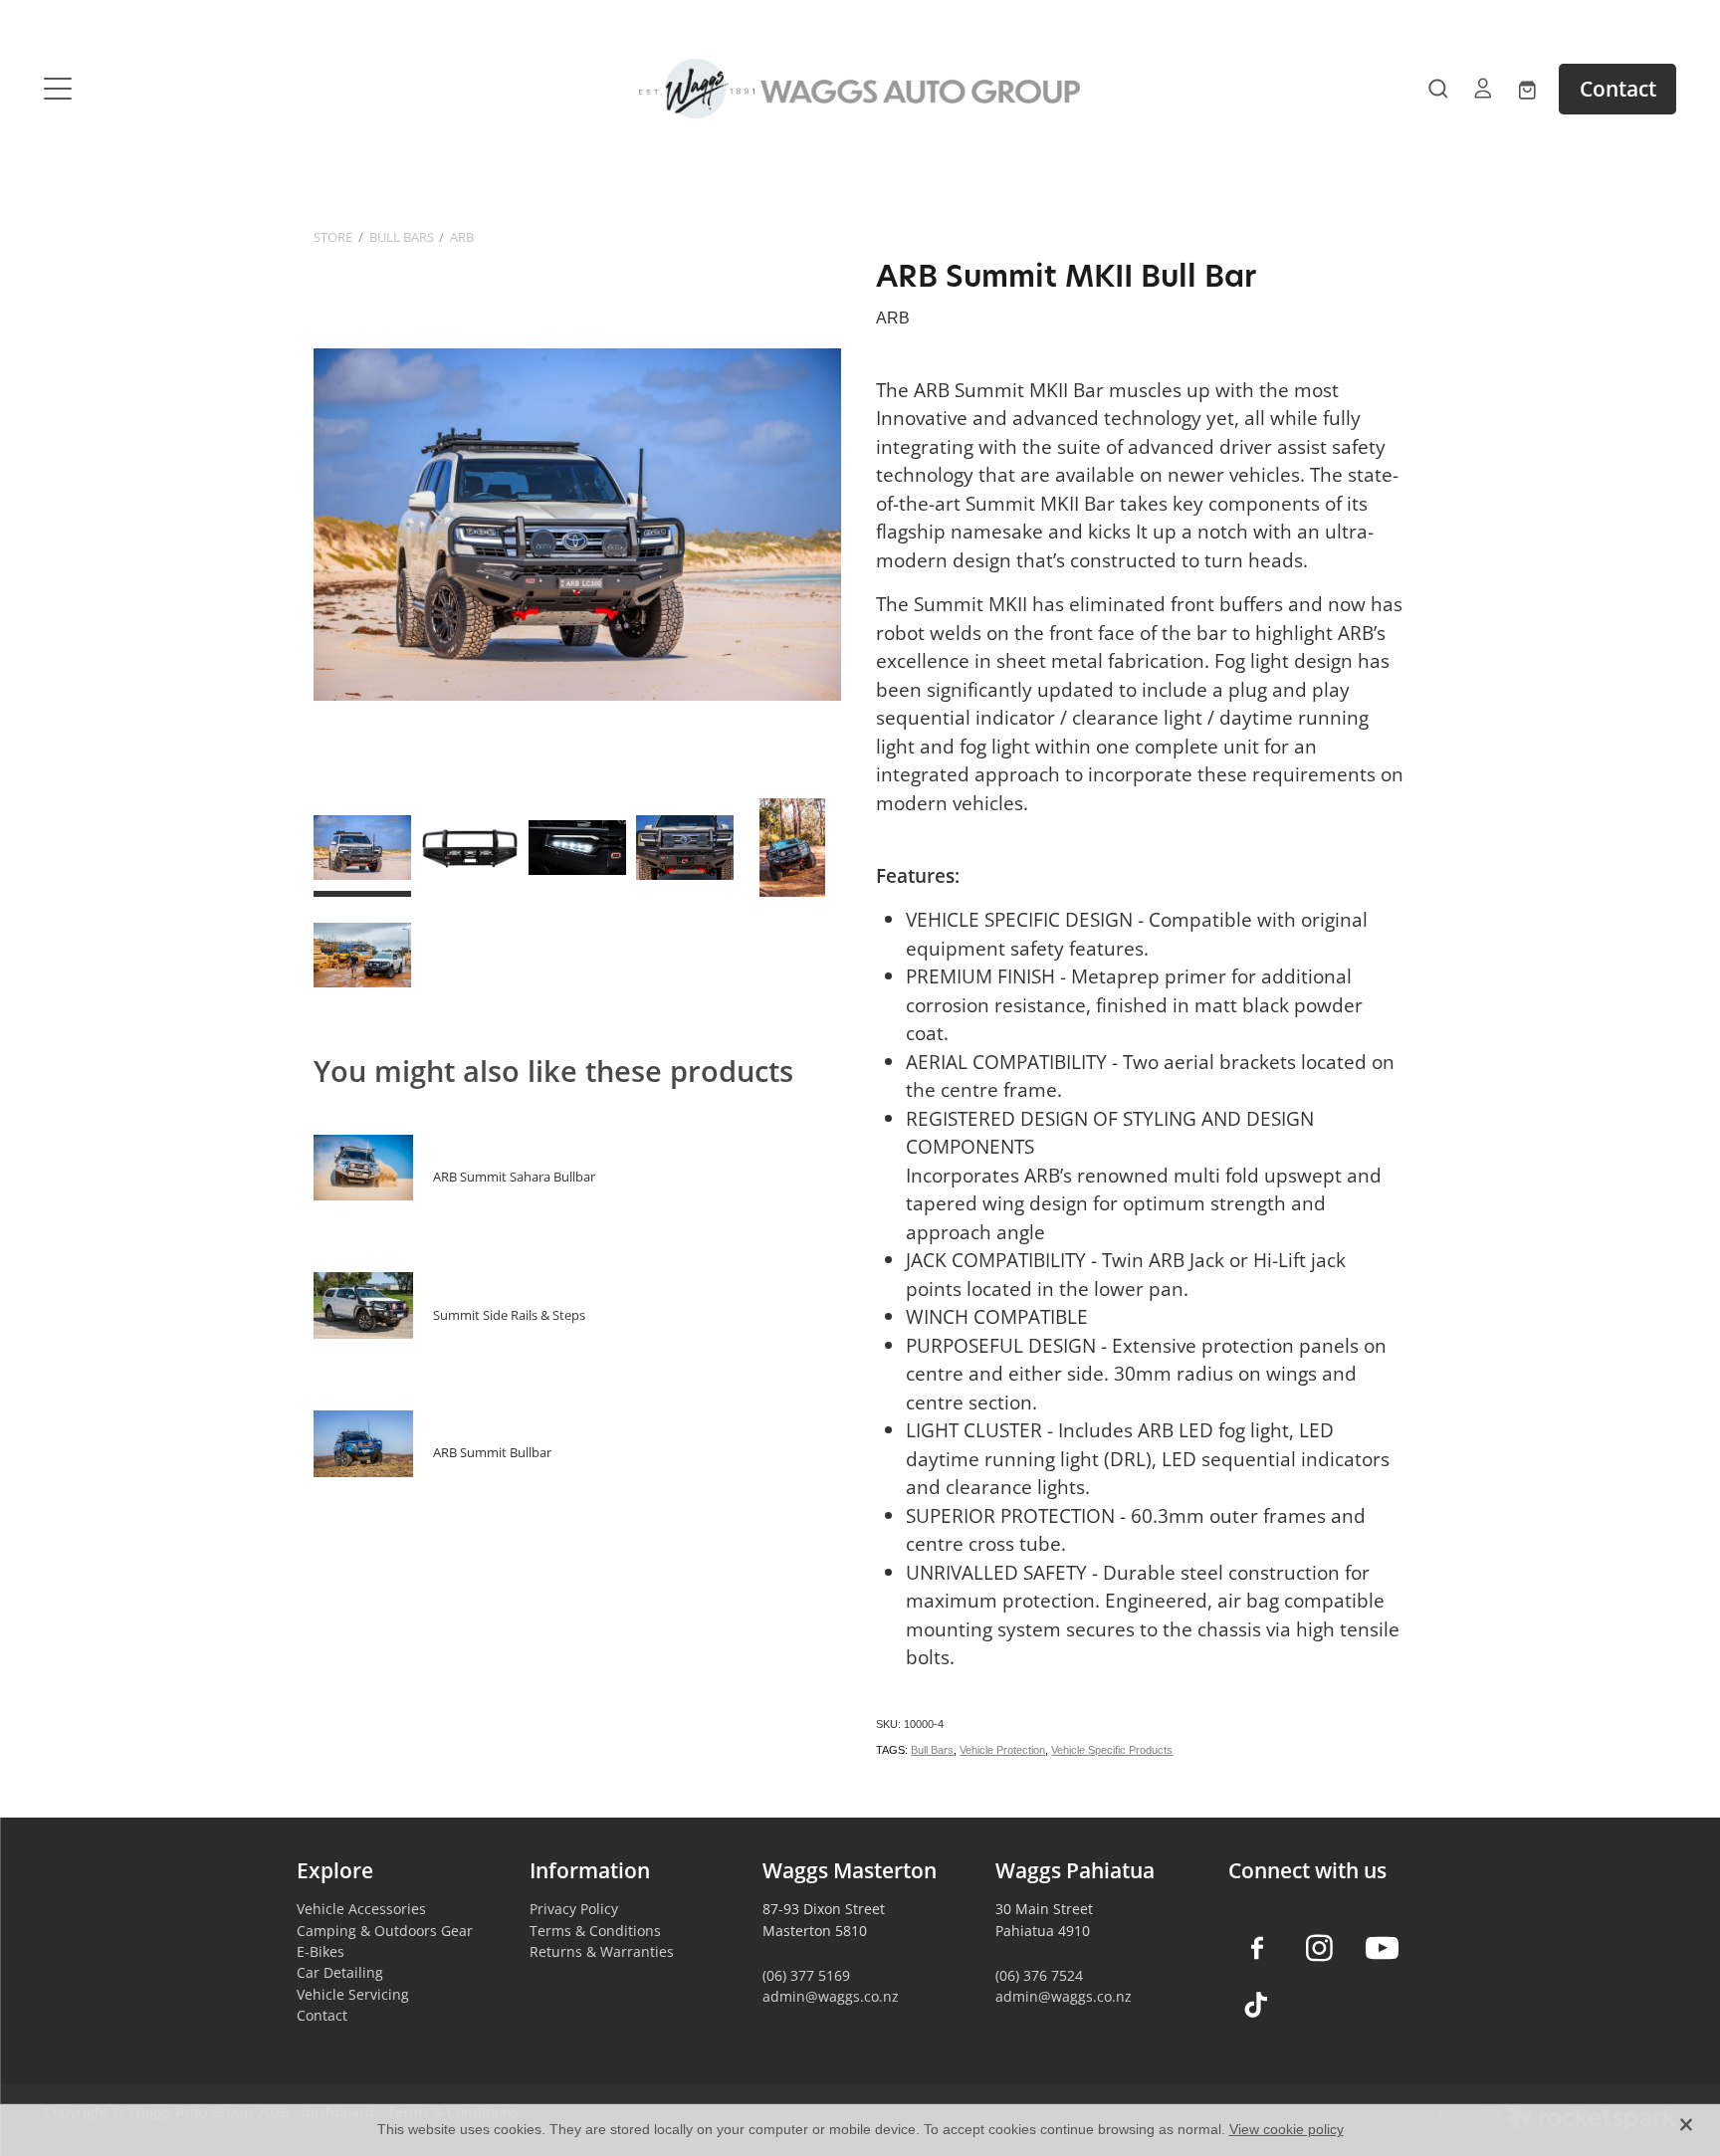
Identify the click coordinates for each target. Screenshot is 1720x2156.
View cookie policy (1287, 2129)
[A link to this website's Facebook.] (1257, 1948)
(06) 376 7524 (1039, 1975)
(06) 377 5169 (806, 1975)
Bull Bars (932, 1750)
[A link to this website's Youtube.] (1382, 1948)
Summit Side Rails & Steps (509, 1315)
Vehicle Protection (1002, 1750)
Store (333, 237)
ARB (462, 237)
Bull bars (402, 237)
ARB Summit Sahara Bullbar (514, 1177)
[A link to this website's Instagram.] (1319, 1948)
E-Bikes (321, 1951)
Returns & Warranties (602, 1951)
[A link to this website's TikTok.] (1257, 2005)
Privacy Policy (574, 1909)
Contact (1618, 89)
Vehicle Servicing (353, 1994)
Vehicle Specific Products (1112, 1750)
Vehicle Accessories (361, 1909)
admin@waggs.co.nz (831, 1996)
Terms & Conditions (595, 1931)
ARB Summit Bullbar (492, 1452)
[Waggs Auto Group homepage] (860, 89)
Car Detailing (340, 1972)
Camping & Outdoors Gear (385, 1931)
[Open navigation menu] (248, 89)
